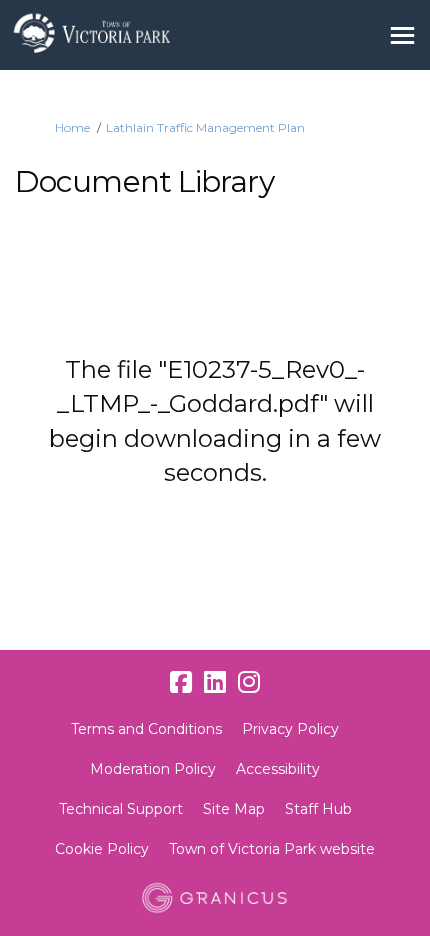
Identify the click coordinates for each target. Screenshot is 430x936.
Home (72, 127)
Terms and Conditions (146, 729)
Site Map (234, 809)
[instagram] (249, 683)
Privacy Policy (290, 729)
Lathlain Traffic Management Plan (205, 127)
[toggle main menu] (402, 35)
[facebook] (181, 683)
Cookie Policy (102, 849)
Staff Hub (318, 809)
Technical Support (121, 809)
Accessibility (278, 769)
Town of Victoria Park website (272, 849)
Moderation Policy (153, 769)
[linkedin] (215, 683)
